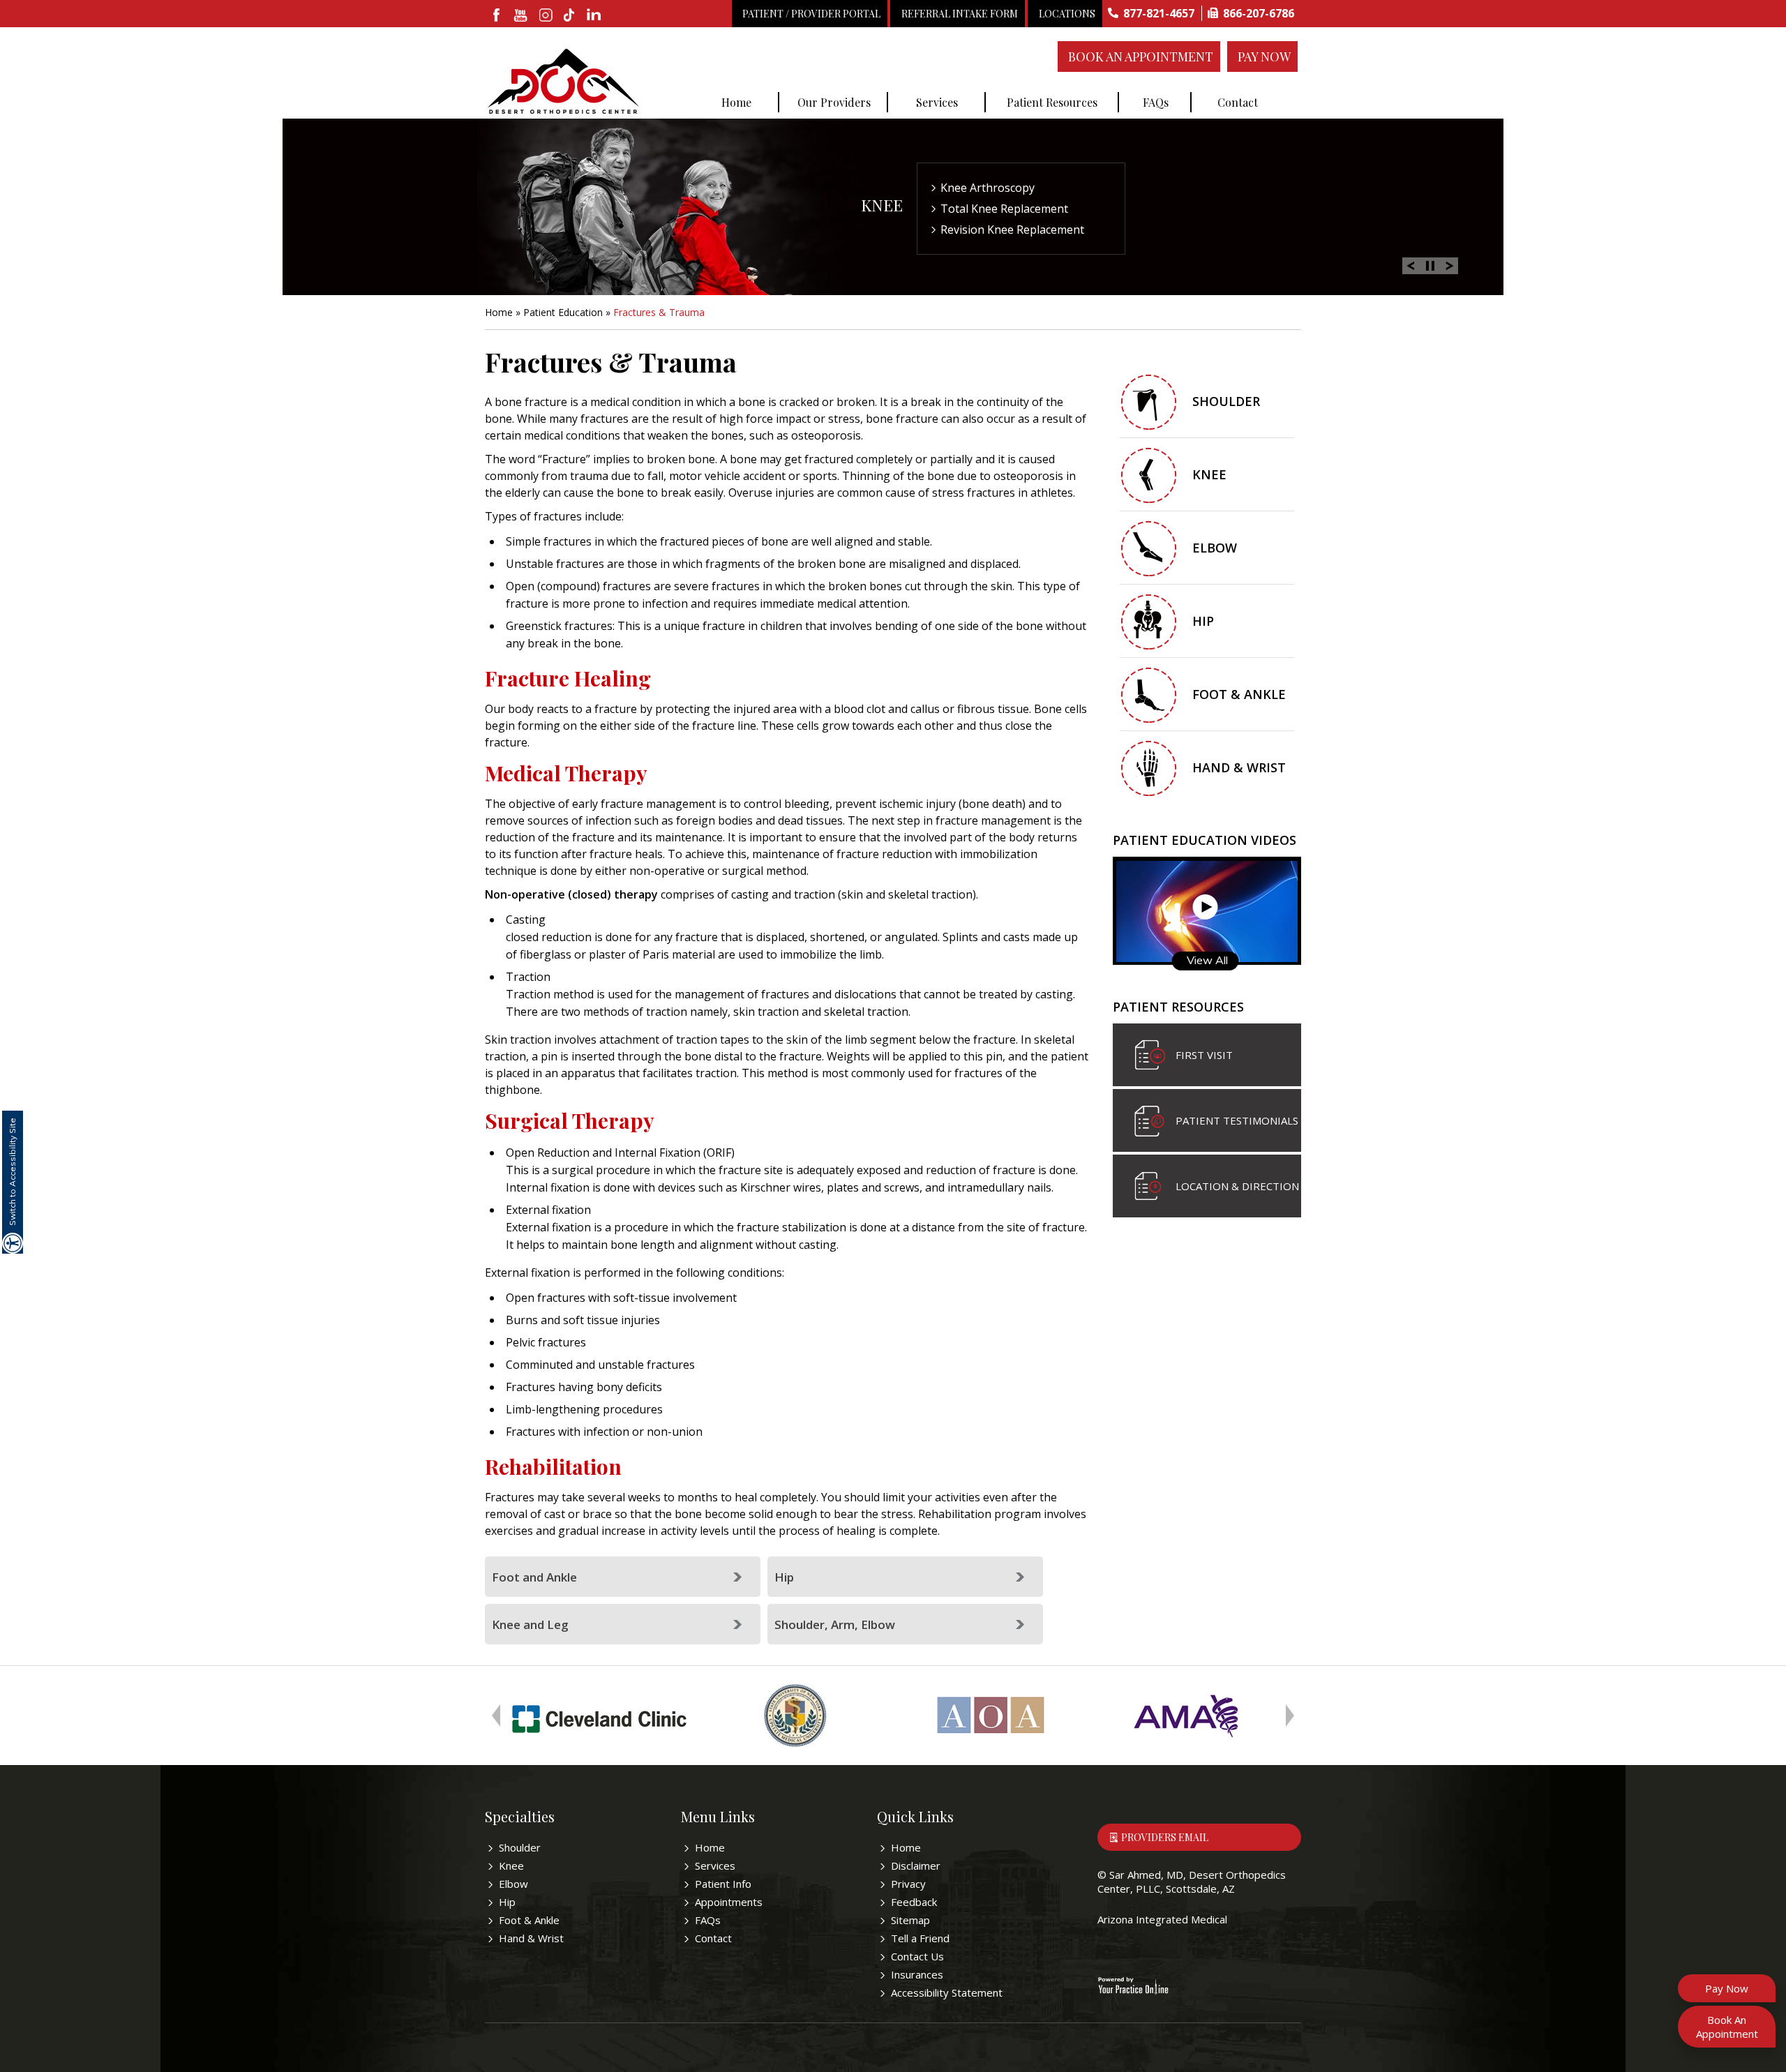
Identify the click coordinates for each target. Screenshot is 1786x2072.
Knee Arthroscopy (988, 188)
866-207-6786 (1259, 13)
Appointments (729, 1902)
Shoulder (1226, 401)
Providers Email (1165, 1837)
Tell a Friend (920, 1938)
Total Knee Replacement (1004, 209)
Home (736, 102)
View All (1207, 960)
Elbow (1215, 548)
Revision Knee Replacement (1012, 230)
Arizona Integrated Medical (1162, 1919)
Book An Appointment (1141, 57)
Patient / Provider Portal (811, 14)
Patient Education (563, 312)
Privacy (908, 1884)
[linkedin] (595, 16)
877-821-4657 (1159, 13)
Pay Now (1264, 57)
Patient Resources (1052, 102)
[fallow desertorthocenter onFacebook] (497, 16)
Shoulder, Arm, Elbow (835, 1624)
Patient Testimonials (1237, 1120)
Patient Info (723, 1884)
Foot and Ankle (534, 1577)
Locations (1067, 14)
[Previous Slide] (1411, 264)
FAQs (1156, 102)
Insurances (917, 1974)
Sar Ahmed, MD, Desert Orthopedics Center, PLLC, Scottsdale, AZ (1192, 1882)
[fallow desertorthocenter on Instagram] (546, 16)
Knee (882, 205)
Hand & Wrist (1239, 767)
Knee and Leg (530, 1624)
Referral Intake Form (960, 14)
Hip (784, 1577)
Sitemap (910, 1920)
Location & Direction (1237, 1186)
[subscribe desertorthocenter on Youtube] (521, 16)
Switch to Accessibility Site (12, 1172)
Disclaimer (916, 1865)
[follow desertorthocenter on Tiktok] (570, 16)
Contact (1238, 102)
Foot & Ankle (1239, 694)
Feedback (914, 1902)
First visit (1204, 1055)
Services (937, 102)
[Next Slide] (1450, 264)
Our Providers (834, 102)
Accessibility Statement (947, 1992)
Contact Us (917, 1956)
